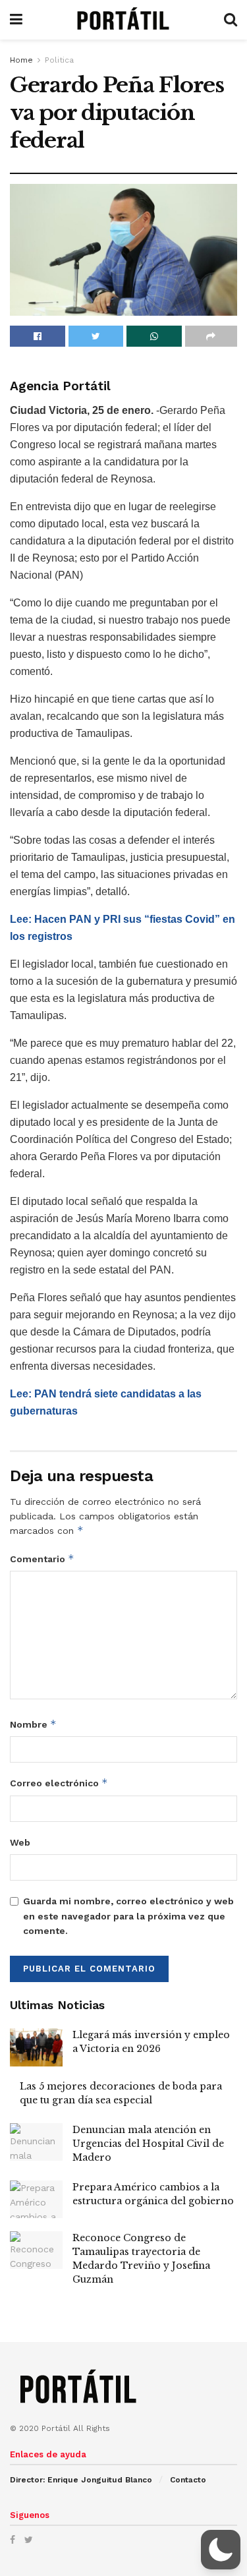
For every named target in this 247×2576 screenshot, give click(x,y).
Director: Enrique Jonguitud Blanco (81, 2480)
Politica (59, 60)
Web (20, 1842)
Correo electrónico (59, 1783)
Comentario (42, 1559)
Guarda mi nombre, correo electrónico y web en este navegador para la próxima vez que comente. (128, 1916)
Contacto (188, 2480)
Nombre (33, 1724)
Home (21, 60)
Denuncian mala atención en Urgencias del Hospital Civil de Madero (148, 2144)
